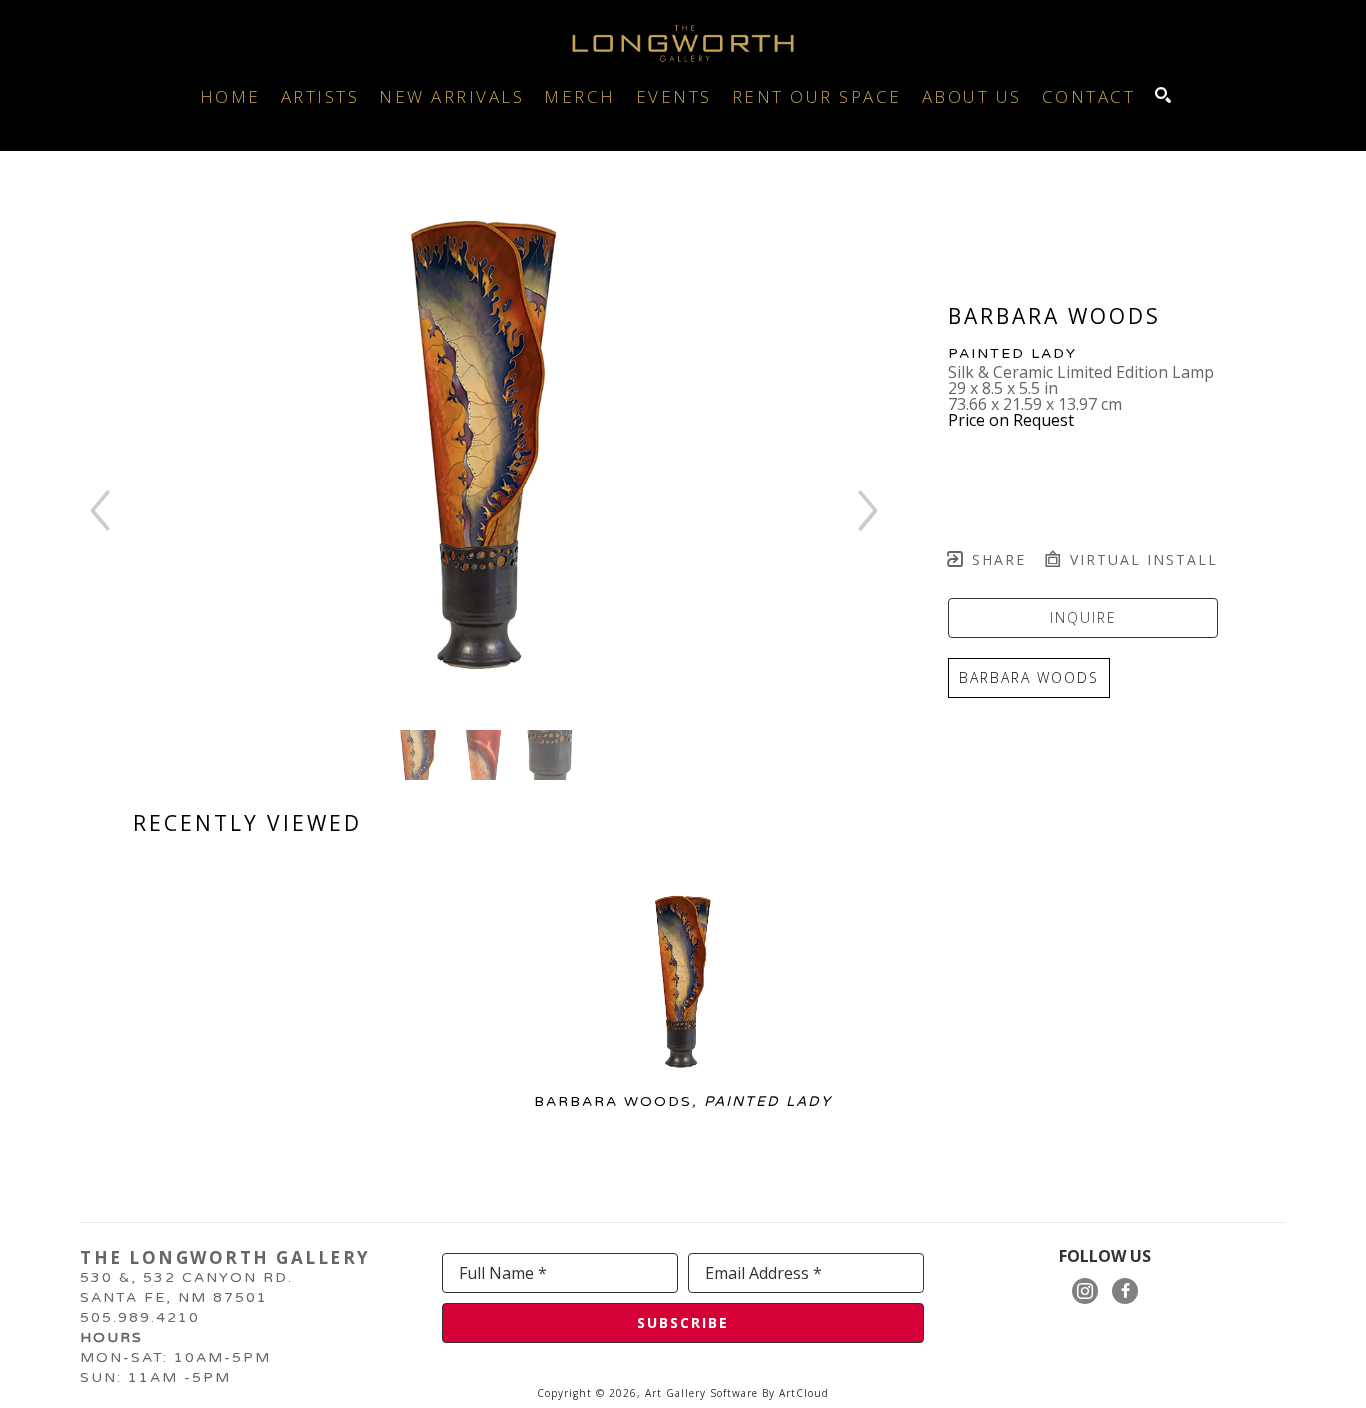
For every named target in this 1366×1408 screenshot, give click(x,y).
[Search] (1163, 95)
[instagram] (1085, 1291)
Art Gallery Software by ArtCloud (737, 1393)
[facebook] (1125, 1291)
